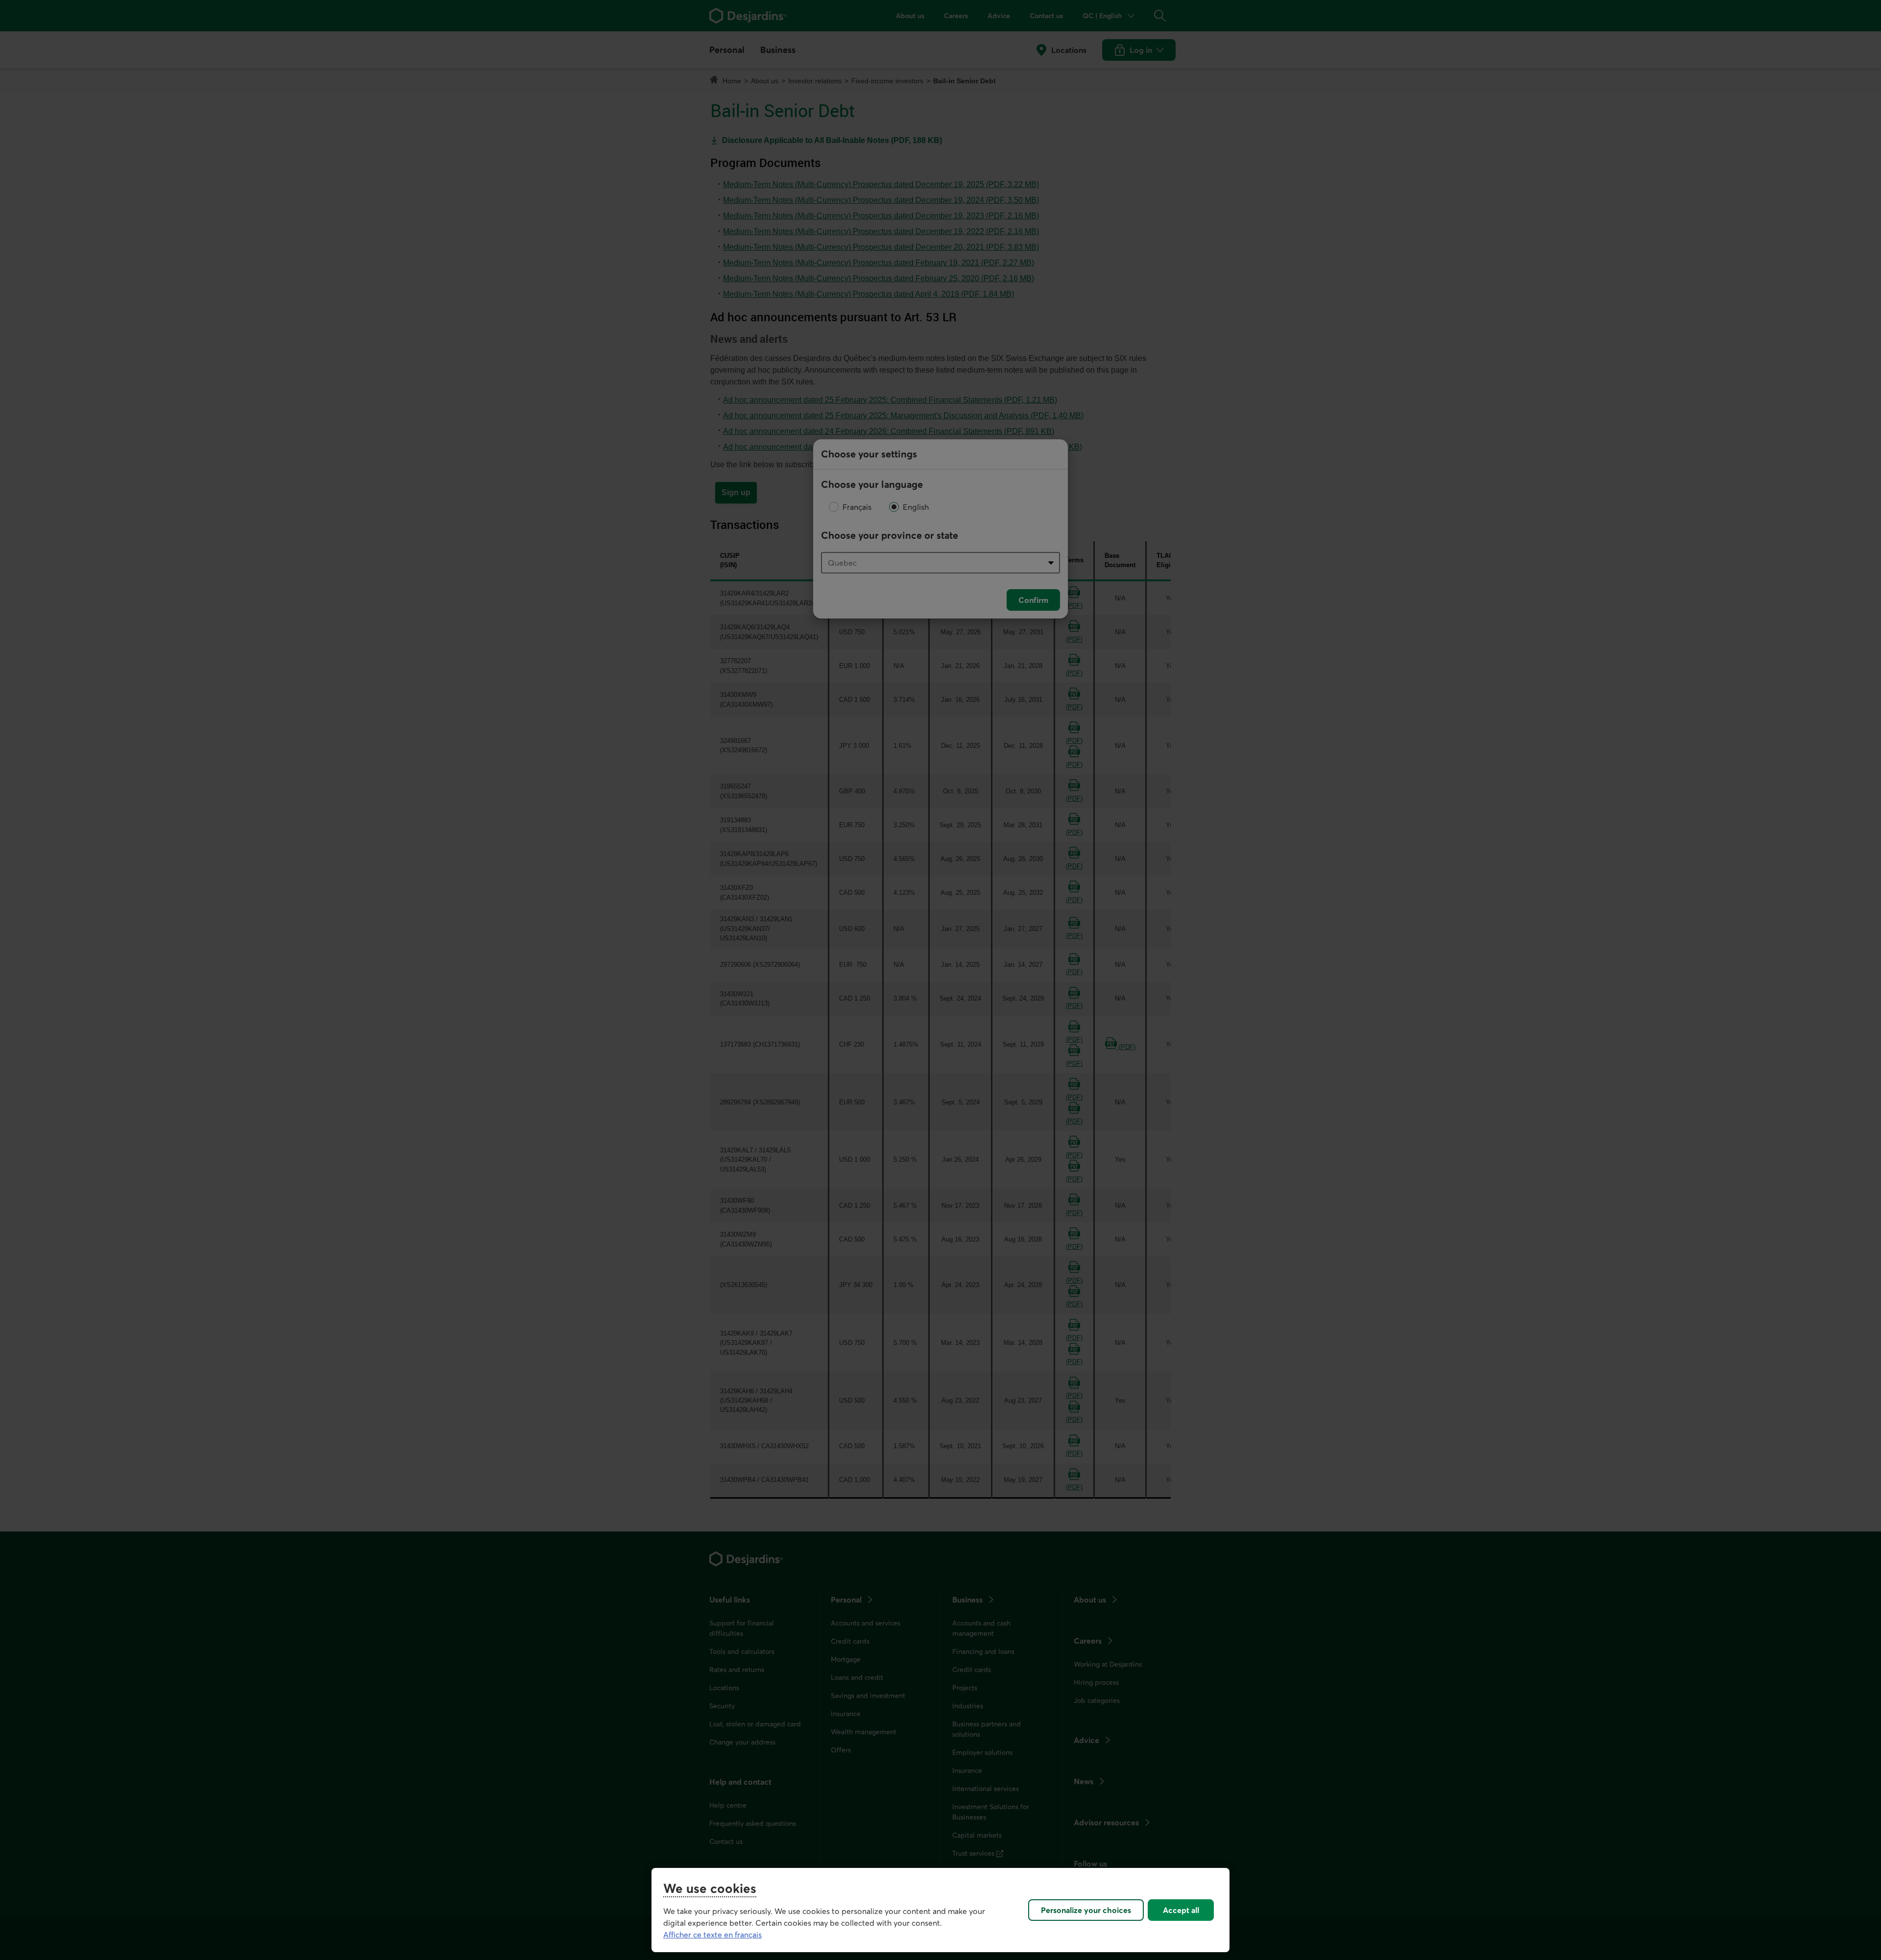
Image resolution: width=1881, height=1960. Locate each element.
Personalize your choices (1086, 1910)
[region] (940, 1910)
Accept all (1181, 1910)
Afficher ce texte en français (712, 1935)
